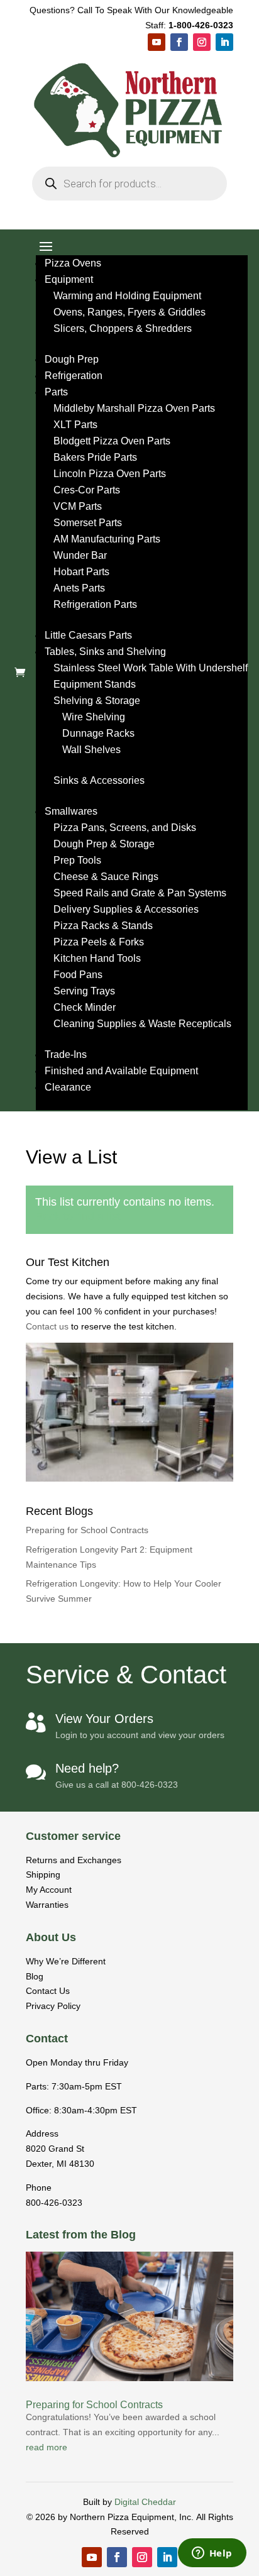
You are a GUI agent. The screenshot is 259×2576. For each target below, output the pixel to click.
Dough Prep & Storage (104, 844)
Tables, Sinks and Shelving (105, 652)
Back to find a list (78, 1216)
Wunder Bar (80, 555)
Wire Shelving (94, 717)
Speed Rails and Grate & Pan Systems (140, 893)
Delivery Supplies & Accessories (126, 909)
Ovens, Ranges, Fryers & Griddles (129, 312)
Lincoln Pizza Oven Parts (110, 474)
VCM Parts (78, 506)
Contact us (48, 1326)
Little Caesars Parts (88, 635)
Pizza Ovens (73, 263)
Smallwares (71, 811)
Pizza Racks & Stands (103, 926)
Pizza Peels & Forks (99, 942)
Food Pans (78, 975)
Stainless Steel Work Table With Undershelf (151, 668)
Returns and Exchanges (74, 1860)
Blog (35, 1976)
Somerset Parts (88, 523)
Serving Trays (84, 991)
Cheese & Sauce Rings (106, 877)
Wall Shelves (91, 750)
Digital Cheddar (145, 2502)
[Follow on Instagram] (202, 42)
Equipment (69, 279)
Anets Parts (79, 588)
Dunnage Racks (98, 733)
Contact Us (48, 1991)
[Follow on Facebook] (179, 42)
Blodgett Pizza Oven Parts (112, 441)
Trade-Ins (66, 1054)
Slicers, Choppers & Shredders (123, 328)
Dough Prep (72, 359)
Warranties (47, 1905)
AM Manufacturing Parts (107, 539)
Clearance (68, 1087)
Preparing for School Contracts (87, 1530)
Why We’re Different (66, 1961)
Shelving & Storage (97, 701)
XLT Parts (75, 425)
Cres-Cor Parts (87, 490)
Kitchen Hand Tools (97, 958)
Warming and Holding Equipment (127, 296)
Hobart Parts (81, 572)
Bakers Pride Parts (95, 457)
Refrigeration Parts (95, 604)
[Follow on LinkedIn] (224, 42)
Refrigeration (74, 376)
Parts (56, 392)
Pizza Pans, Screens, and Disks (125, 828)
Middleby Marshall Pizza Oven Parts (134, 408)
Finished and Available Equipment (121, 1071)
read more (47, 2447)
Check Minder (85, 1007)
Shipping (43, 1874)
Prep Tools (77, 860)
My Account (49, 1890)
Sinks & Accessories (99, 780)
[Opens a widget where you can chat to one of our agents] (212, 2554)
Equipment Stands (95, 684)
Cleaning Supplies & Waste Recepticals (142, 1024)
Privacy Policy (53, 2006)
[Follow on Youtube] (157, 42)
